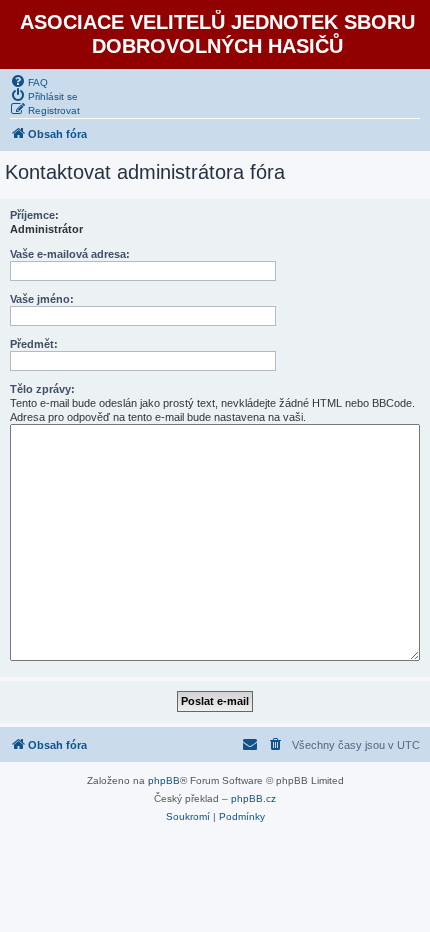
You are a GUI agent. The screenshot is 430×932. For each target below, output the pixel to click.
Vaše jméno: (42, 299)
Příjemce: (34, 215)
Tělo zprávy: (42, 389)
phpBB (164, 780)
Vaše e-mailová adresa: (70, 254)
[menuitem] (29, 81)
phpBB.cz (253, 798)
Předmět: (34, 344)
